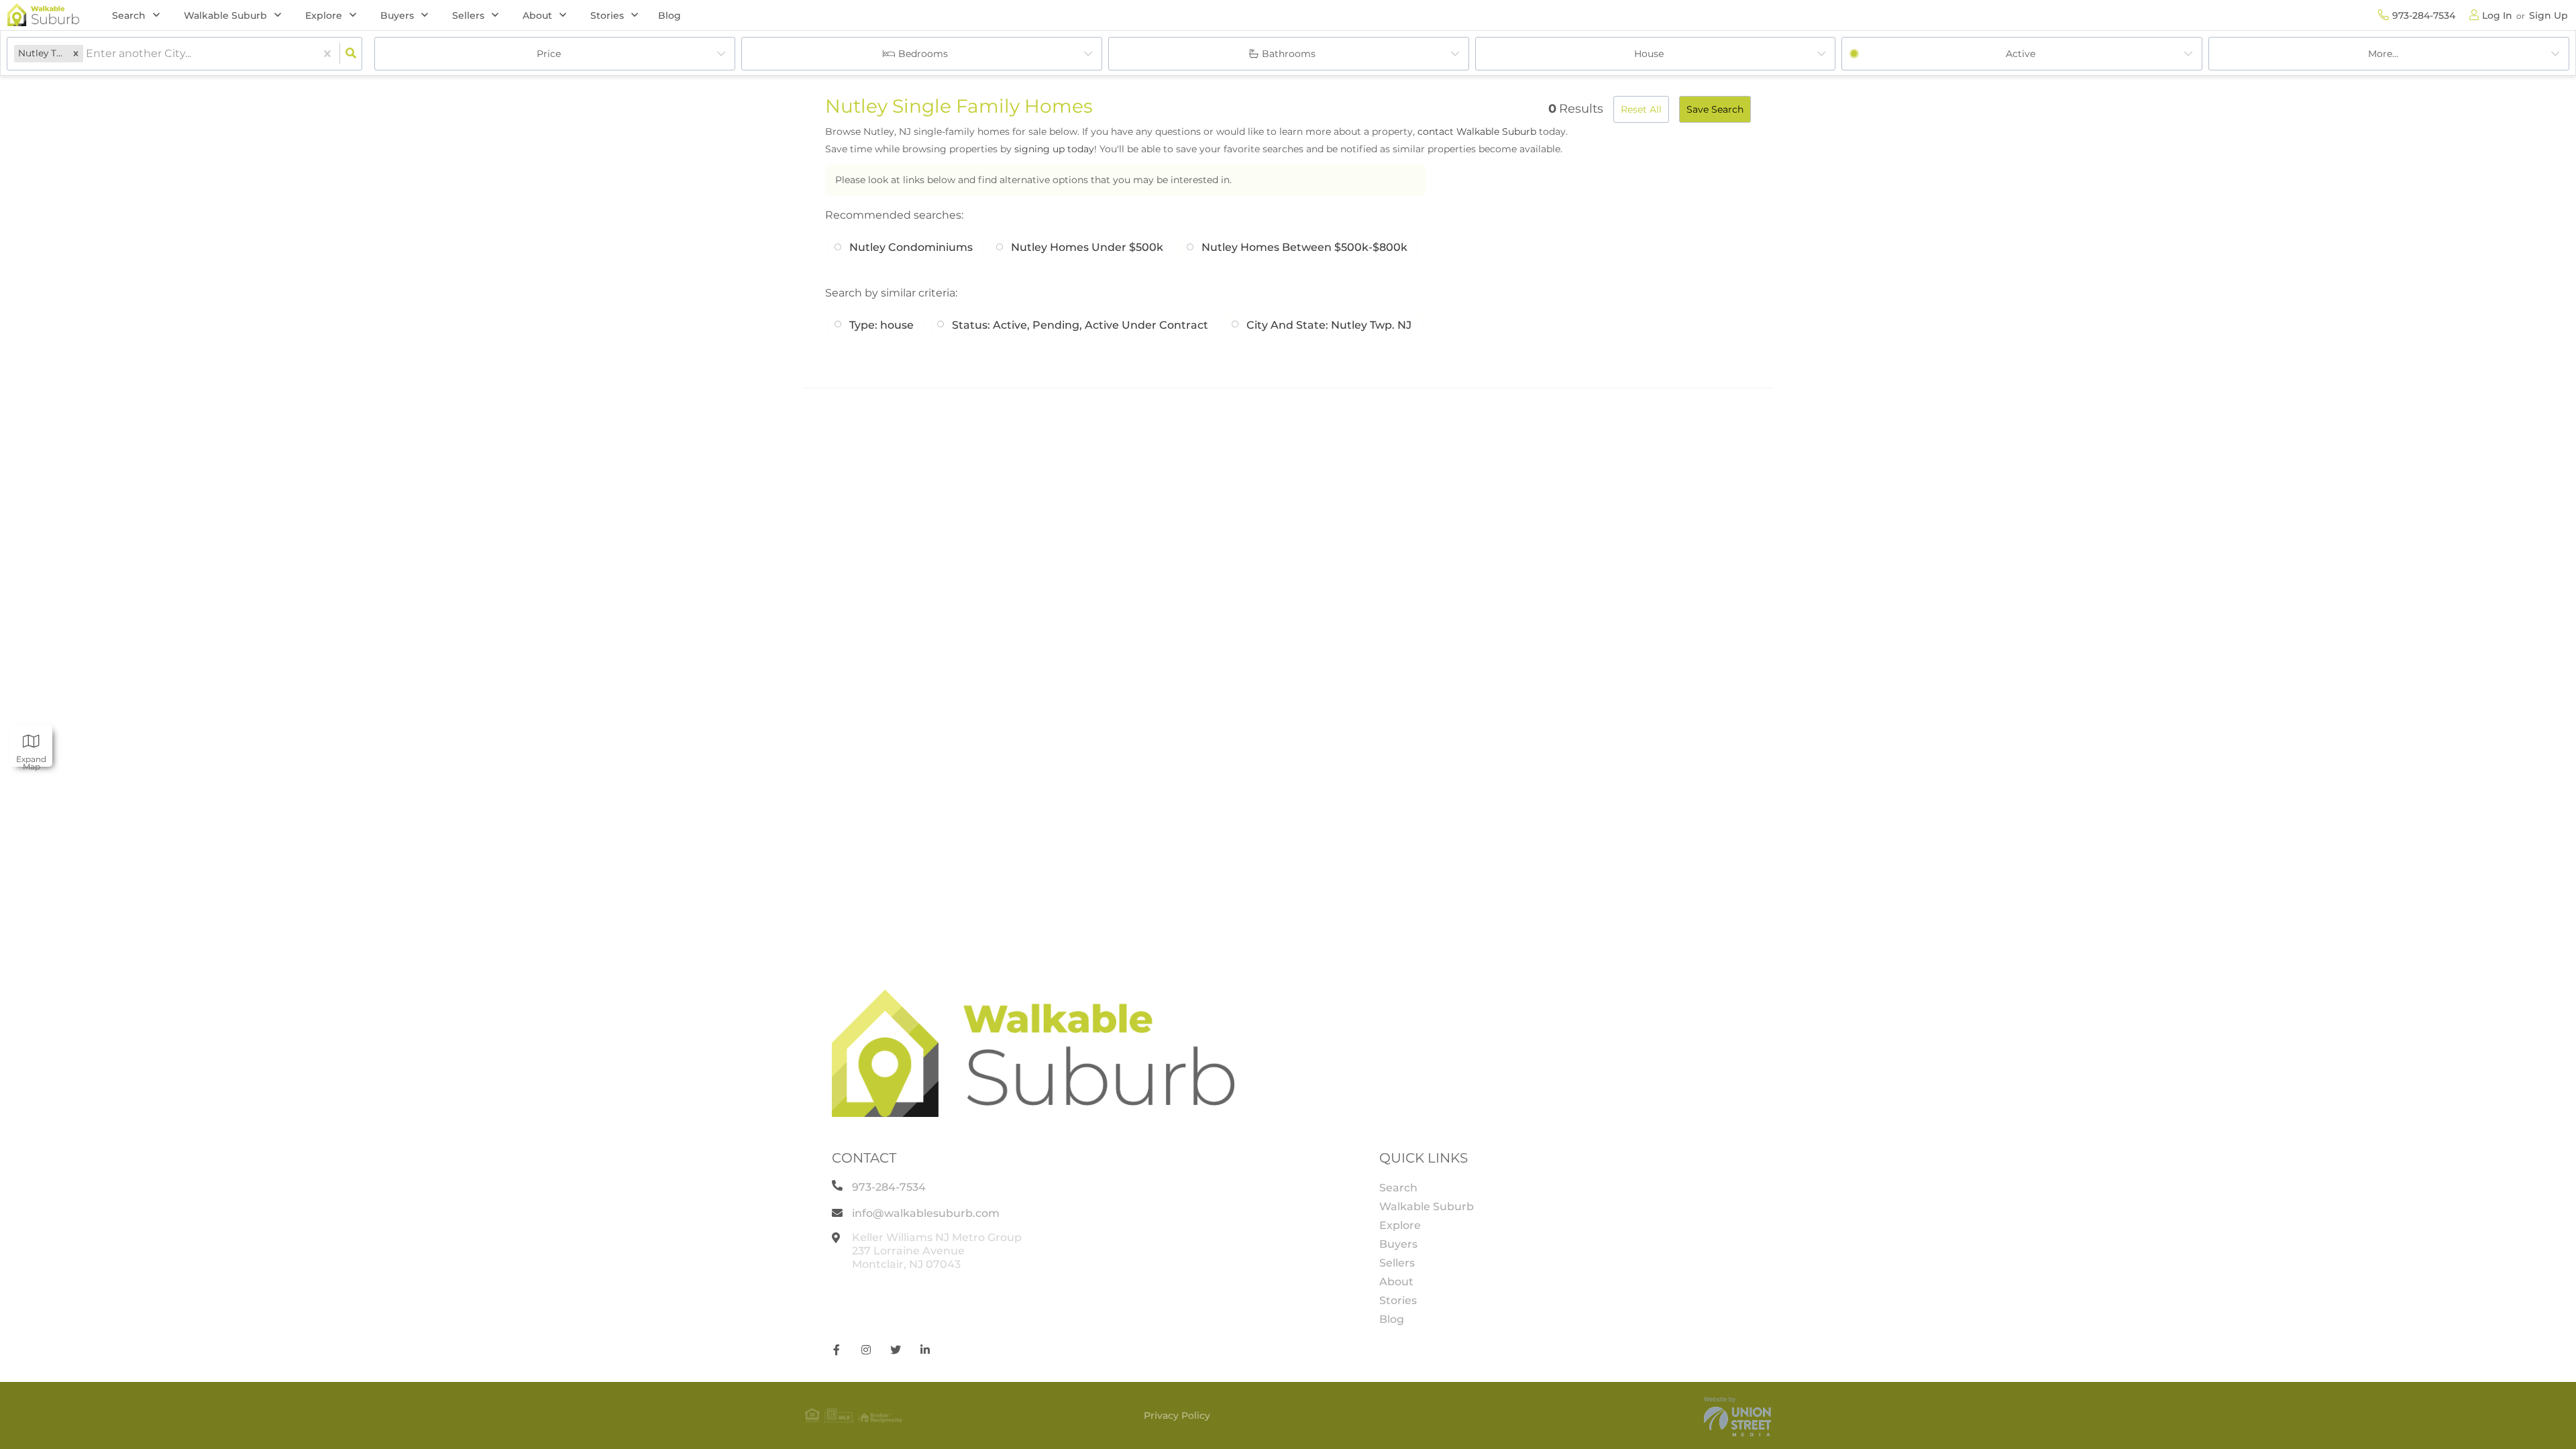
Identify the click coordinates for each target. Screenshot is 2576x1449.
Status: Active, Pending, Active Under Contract (1080, 325)
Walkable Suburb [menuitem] (1427, 1206)
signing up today (1054, 149)
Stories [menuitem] (1398, 1300)
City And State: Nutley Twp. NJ (1329, 325)
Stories (607, 15)
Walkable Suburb (225, 15)
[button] (76, 53)
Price (549, 54)
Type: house (881, 325)
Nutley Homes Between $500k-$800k (1304, 247)
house (1649, 54)
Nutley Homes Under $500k (1087, 247)
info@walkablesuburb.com (926, 1213)
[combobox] (87, 54)
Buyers (397, 15)
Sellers (468, 15)
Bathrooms (1289, 54)
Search (129, 15)
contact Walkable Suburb (1477, 131)
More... (2383, 54)
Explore (324, 15)
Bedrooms (923, 54)
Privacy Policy (1177, 1415)
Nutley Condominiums (911, 247)
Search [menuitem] (1398, 1188)
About (537, 15)
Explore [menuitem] (1400, 1225)
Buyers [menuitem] (1398, 1244)
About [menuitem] (1396, 1282)
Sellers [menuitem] (1397, 1263)
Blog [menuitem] (669, 15)
